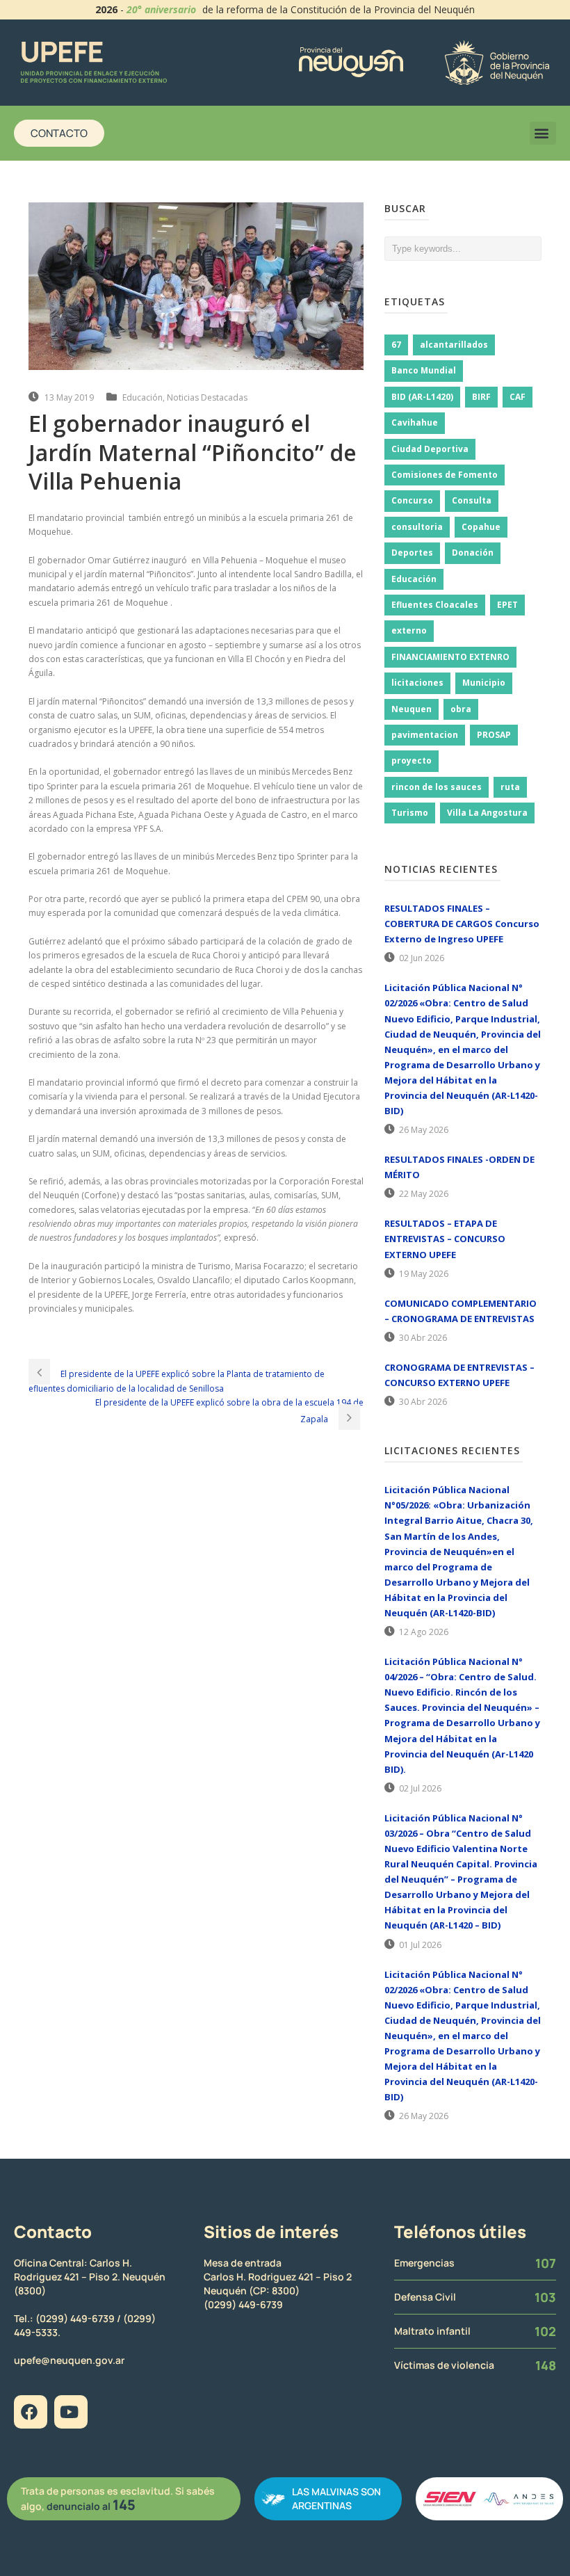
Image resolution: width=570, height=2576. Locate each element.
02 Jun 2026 (422, 958)
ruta (510, 787)
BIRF (481, 397)
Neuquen (412, 709)
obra (461, 709)
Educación (142, 397)
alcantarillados (454, 345)
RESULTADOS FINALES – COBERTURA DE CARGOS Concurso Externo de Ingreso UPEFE (462, 924)
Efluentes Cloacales (435, 605)
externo (409, 630)
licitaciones (417, 683)
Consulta (472, 500)
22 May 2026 (424, 1194)
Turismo (410, 813)
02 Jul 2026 (420, 1788)
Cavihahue (415, 422)
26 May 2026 (424, 1130)
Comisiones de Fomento (445, 475)
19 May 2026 (424, 1274)
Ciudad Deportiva (430, 449)
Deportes (412, 553)
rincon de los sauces (437, 787)
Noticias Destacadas (207, 397)
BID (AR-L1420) (422, 397)
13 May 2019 (69, 397)
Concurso (412, 500)
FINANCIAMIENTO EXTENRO (450, 657)
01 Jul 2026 (420, 1945)
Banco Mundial (424, 370)
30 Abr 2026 (423, 1338)
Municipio (484, 683)
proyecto (412, 760)
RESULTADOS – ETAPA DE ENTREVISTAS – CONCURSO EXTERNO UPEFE (445, 1239)
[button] (543, 133)
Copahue (481, 527)
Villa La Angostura (487, 813)
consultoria (417, 527)
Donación (473, 553)
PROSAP (494, 735)
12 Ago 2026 (424, 1632)
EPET (507, 605)
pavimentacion (425, 735)
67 (396, 345)
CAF (518, 397)
